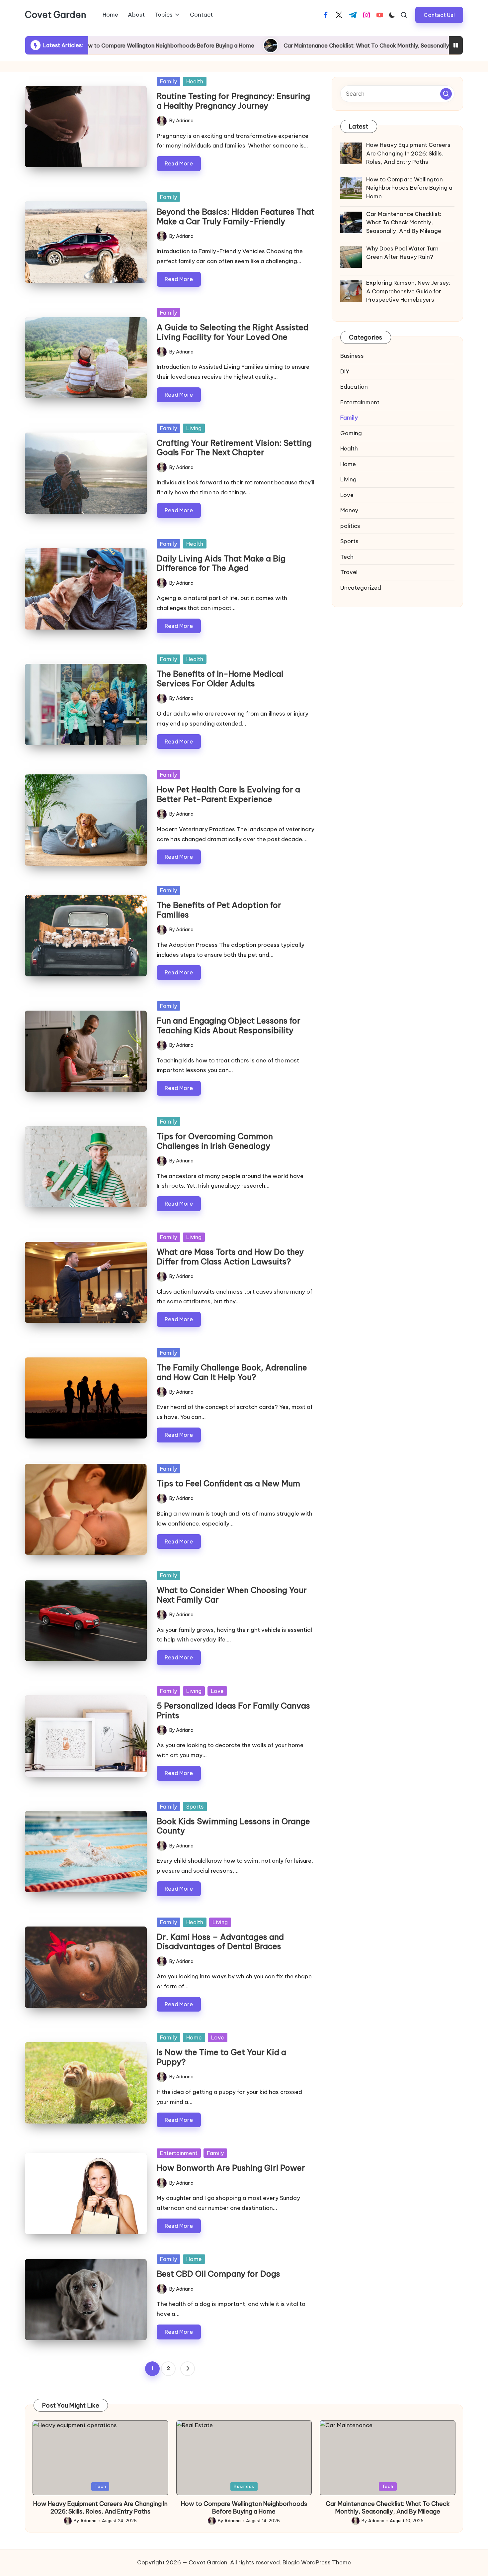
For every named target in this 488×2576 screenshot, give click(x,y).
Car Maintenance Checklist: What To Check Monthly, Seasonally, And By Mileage (268, 46)
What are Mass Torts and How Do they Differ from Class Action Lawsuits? (230, 1257)
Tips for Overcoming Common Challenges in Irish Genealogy (215, 1141)
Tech (347, 557)
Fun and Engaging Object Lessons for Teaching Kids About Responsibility (229, 1025)
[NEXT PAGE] (188, 2369)
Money (349, 510)
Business (352, 356)
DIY (345, 371)
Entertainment (179, 2153)
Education (354, 387)
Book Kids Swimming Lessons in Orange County (233, 1826)
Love (217, 1691)
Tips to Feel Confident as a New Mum (228, 1483)
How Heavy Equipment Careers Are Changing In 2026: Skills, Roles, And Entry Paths (100, 2508)
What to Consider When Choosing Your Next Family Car (232, 1595)
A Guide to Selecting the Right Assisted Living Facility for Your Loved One (233, 332)
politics (350, 526)
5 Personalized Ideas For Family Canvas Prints (233, 1710)
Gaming (351, 433)
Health (195, 81)
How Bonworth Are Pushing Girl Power (231, 2168)
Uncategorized (361, 588)
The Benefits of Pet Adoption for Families (219, 910)
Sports (195, 1807)
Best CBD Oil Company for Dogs (218, 2274)
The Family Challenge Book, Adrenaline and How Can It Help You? (232, 1372)
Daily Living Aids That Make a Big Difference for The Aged (221, 563)
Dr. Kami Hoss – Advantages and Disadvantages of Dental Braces (220, 1942)
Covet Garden (56, 15)
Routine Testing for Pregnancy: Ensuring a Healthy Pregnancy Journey (233, 101)
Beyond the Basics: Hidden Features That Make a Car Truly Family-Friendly (236, 216)
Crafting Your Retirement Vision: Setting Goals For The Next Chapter (234, 448)
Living (194, 428)
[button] (439, 15)
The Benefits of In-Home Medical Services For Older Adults (220, 679)
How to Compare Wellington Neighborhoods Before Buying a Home (244, 2508)
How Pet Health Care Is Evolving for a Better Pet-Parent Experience (228, 794)
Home (194, 2037)
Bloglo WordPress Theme (317, 2562)
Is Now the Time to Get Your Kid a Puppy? (221, 2057)
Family (168, 81)
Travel (349, 572)
